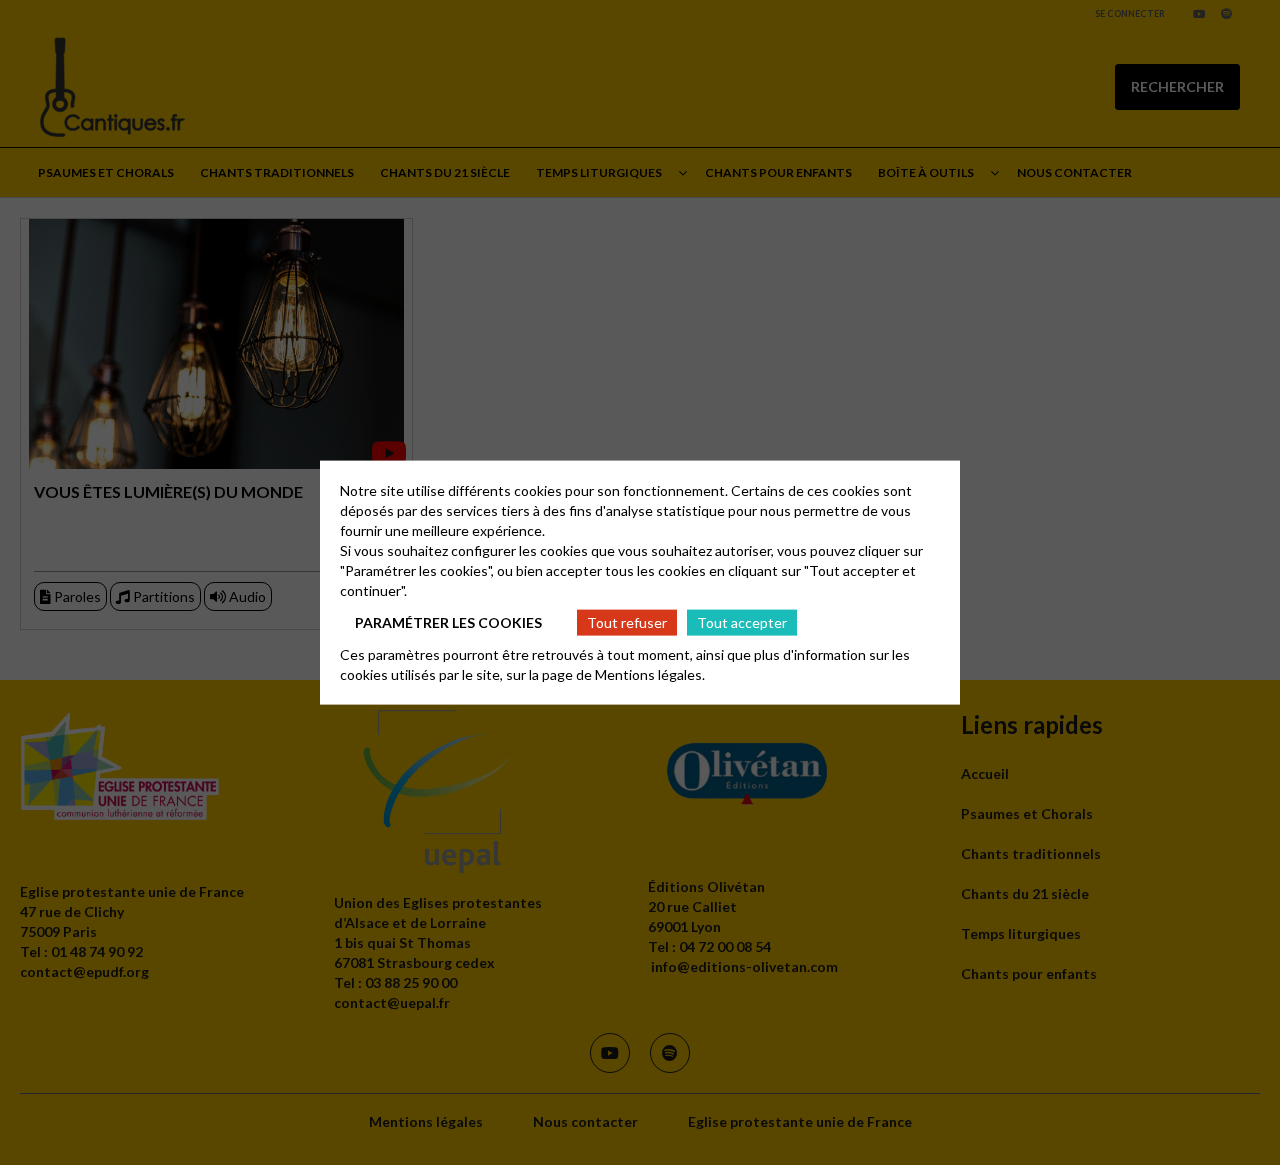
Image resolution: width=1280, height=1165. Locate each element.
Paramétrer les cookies (448, 621)
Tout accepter (742, 621)
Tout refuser (627, 621)
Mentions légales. (650, 674)
